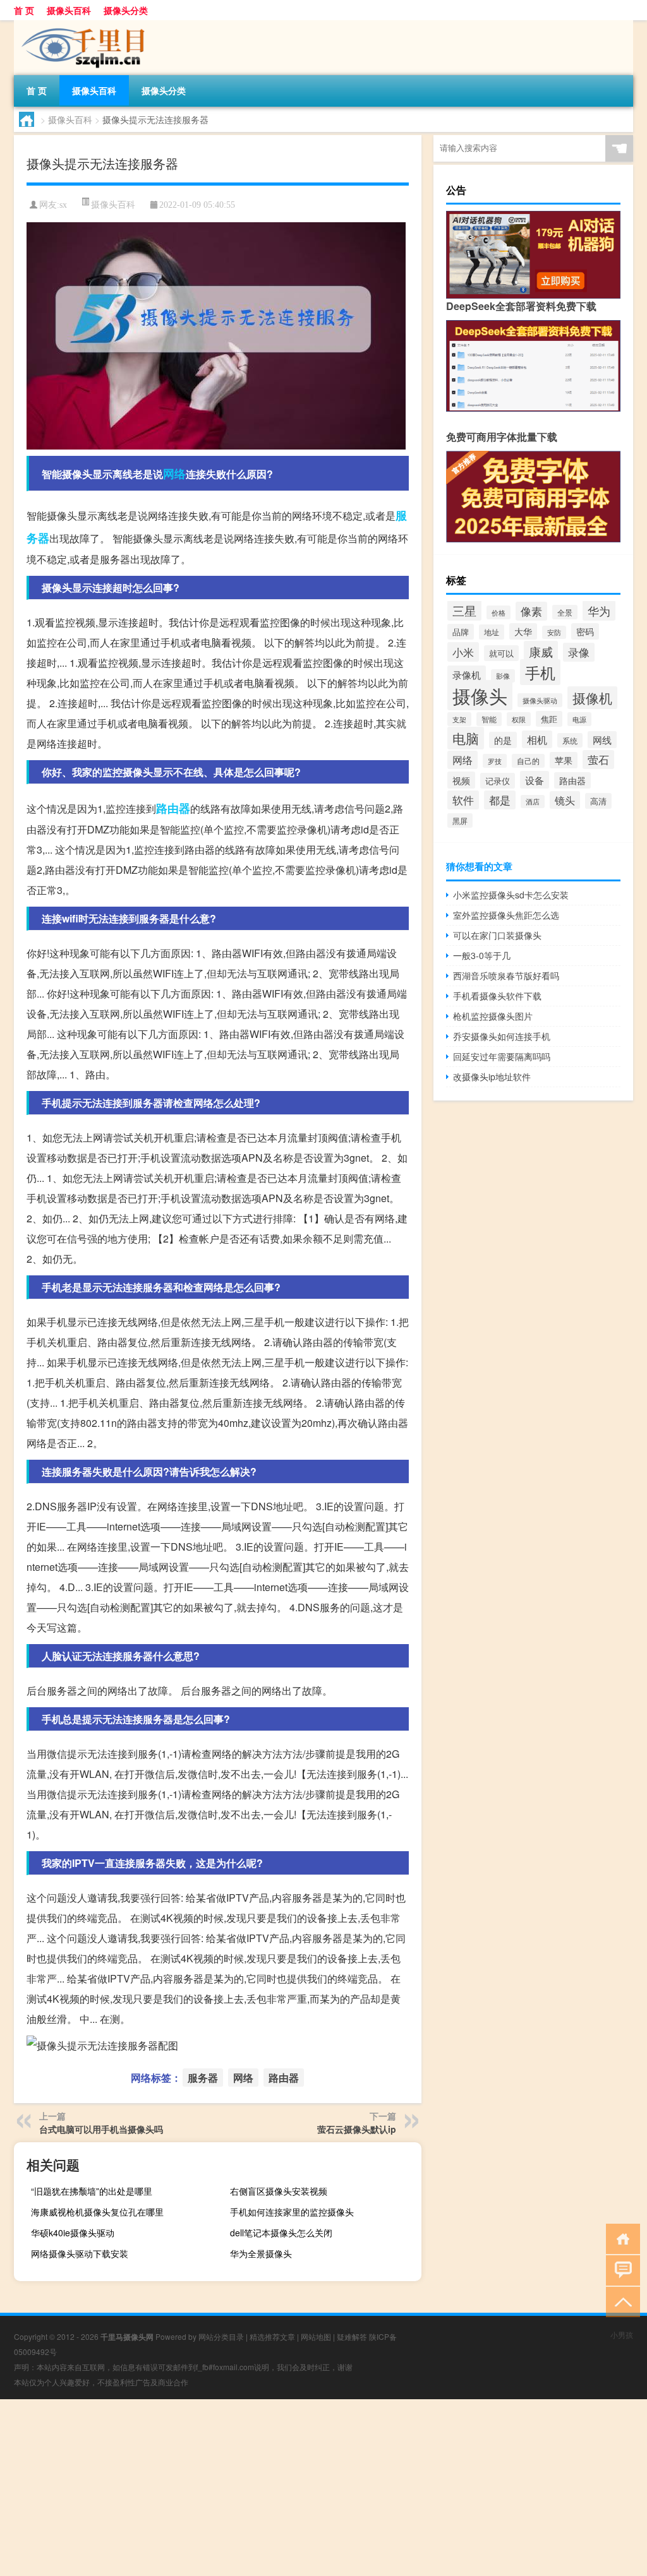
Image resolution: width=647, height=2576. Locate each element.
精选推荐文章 (272, 2336)
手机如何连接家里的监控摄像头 (292, 2212)
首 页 (24, 10)
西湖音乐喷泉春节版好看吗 (506, 975)
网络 (174, 474)
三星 (464, 610)
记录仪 (498, 781)
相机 (537, 739)
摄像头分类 (126, 10)
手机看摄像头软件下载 (497, 996)
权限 (519, 719)
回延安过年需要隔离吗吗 (502, 1056)
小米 (463, 652)
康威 (541, 651)
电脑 (466, 738)
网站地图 (316, 2336)
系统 (570, 740)
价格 (499, 612)
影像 (503, 676)
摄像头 (480, 695)
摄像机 (592, 698)
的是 (503, 740)
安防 (554, 632)
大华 (523, 631)
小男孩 (622, 2334)
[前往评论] (620, 2269)
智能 (489, 719)
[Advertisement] (323, 2488)
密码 (585, 631)
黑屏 (460, 820)
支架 (459, 719)
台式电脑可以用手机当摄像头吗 (101, 2129)
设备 (535, 780)
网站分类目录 (221, 2336)
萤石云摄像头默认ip (357, 2129)
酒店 (533, 802)
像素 (531, 611)
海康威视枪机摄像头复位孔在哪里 (97, 2212)
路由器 (173, 808)
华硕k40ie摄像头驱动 (73, 2233)
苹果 (564, 760)
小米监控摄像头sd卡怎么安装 (511, 895)
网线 (602, 740)
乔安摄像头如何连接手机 (502, 1036)
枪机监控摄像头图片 (493, 1016)
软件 (463, 800)
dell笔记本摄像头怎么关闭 (281, 2233)
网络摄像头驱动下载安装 (80, 2253)
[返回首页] (620, 2238)
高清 (598, 801)
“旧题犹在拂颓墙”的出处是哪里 (92, 2191)
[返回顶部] (620, 2301)
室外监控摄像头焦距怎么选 (506, 915)
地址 (492, 632)
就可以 (501, 653)
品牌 (461, 632)
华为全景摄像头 (261, 2253)
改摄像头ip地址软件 (492, 1076)
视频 (461, 780)
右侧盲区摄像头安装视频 (279, 2191)
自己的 (528, 761)
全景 (565, 612)
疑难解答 (352, 2336)
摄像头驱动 (540, 700)
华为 (599, 611)
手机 (540, 672)
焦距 (549, 719)
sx (63, 205)
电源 (579, 719)
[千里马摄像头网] (80, 25)
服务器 (203, 2078)
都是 (500, 800)
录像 (579, 652)
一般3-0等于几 (482, 955)
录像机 (467, 674)
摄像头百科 (69, 10)
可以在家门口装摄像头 (497, 935)
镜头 (565, 800)
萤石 (598, 760)
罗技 (495, 761)
